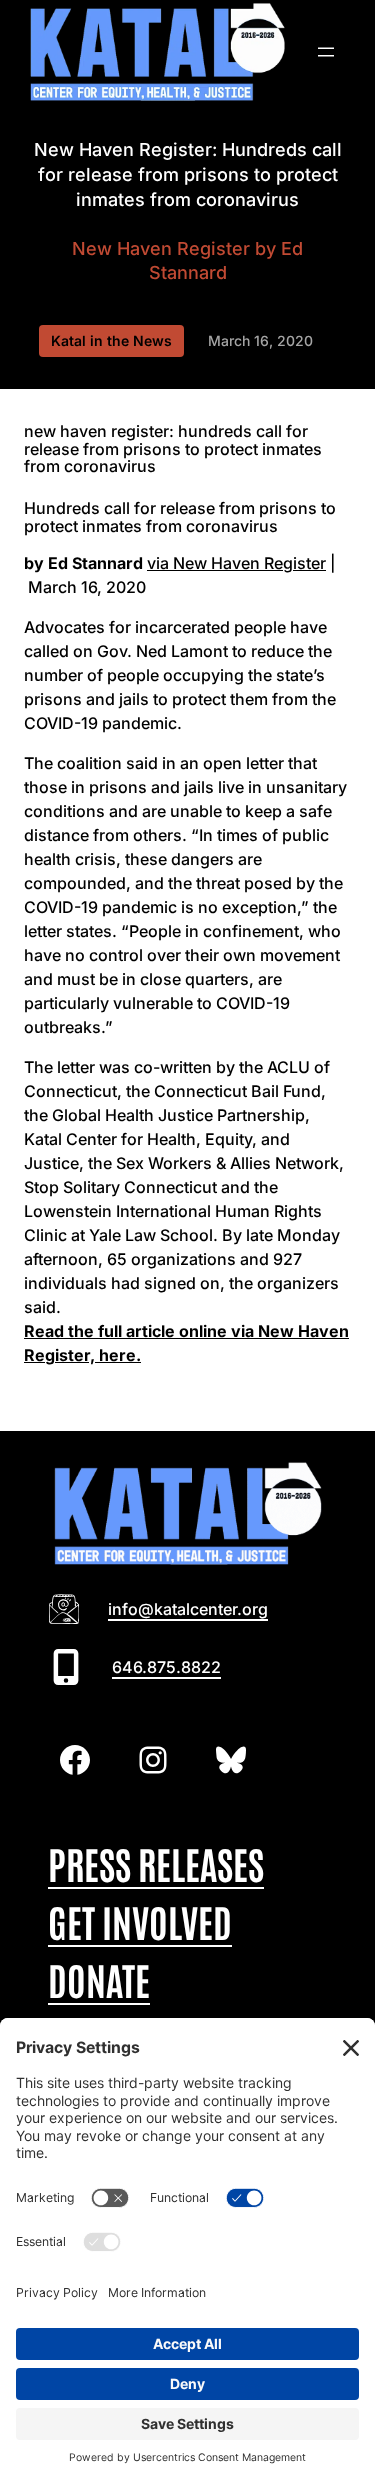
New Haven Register (161, 248)
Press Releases (156, 1862)
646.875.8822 (166, 1667)
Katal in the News (111, 340)
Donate (99, 1978)
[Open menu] (326, 52)
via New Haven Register (236, 563)
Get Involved (140, 1920)
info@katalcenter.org (188, 1609)
